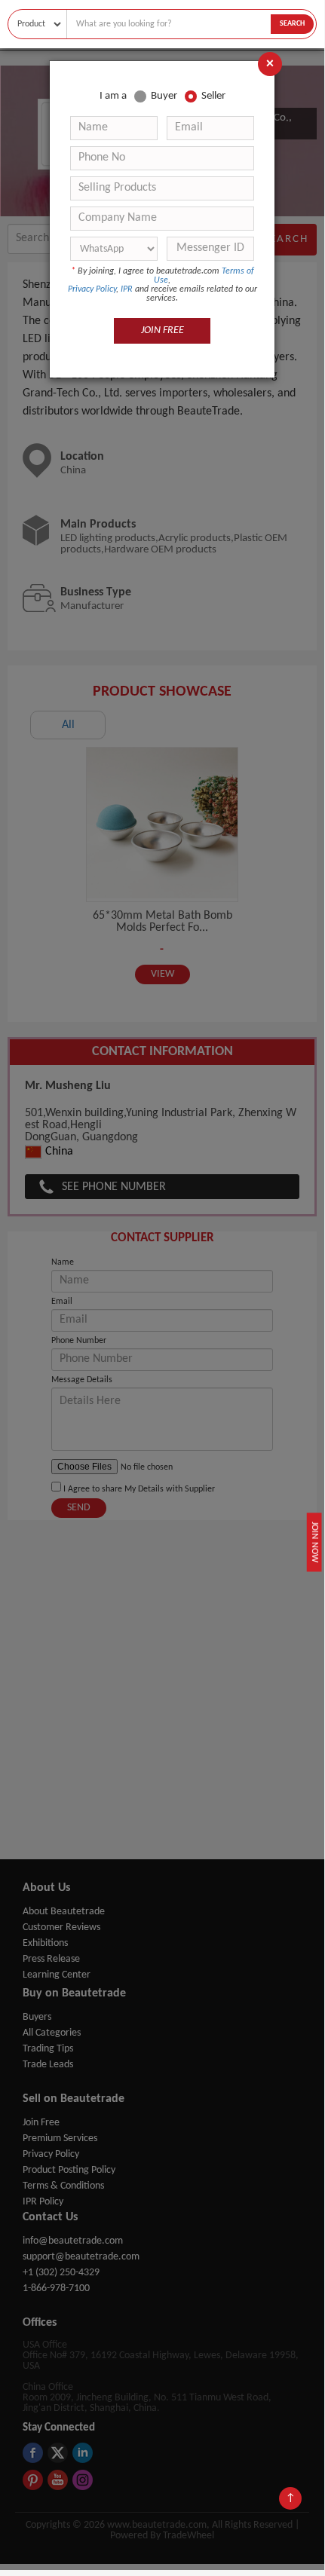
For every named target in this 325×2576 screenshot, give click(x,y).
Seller (213, 96)
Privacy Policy (92, 289)
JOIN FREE (162, 330)
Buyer (164, 96)
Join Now (314, 1542)
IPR (127, 289)
